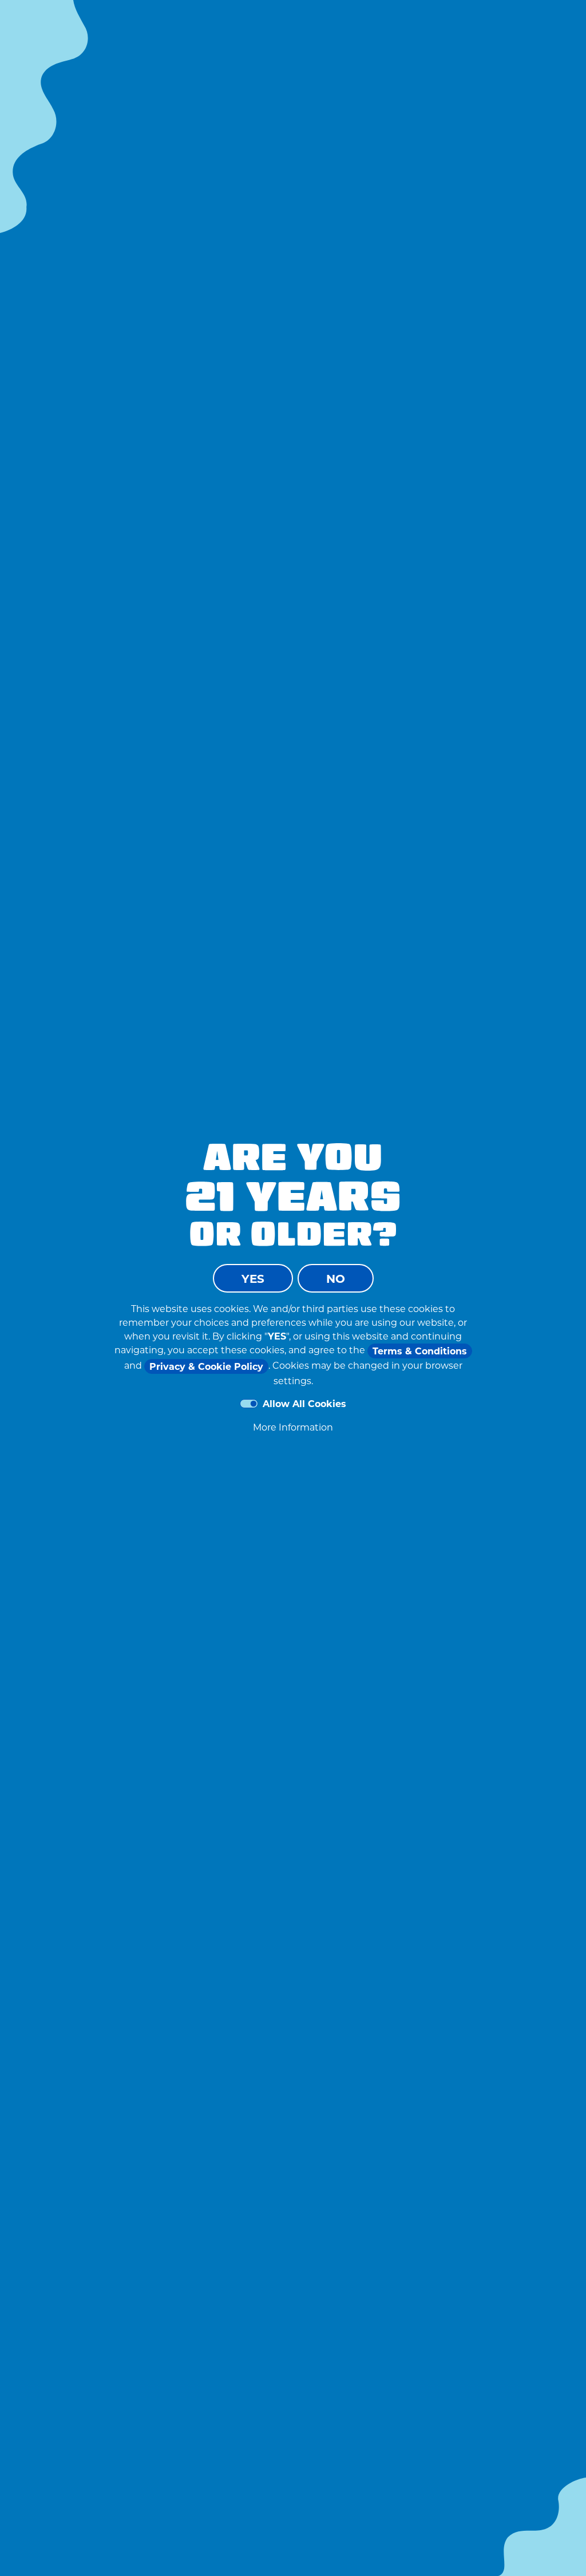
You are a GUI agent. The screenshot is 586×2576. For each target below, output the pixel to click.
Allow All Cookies (304, 1403)
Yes (253, 1278)
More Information (293, 1427)
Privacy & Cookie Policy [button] (206, 1366)
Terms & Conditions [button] (420, 1351)
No (336, 1278)
